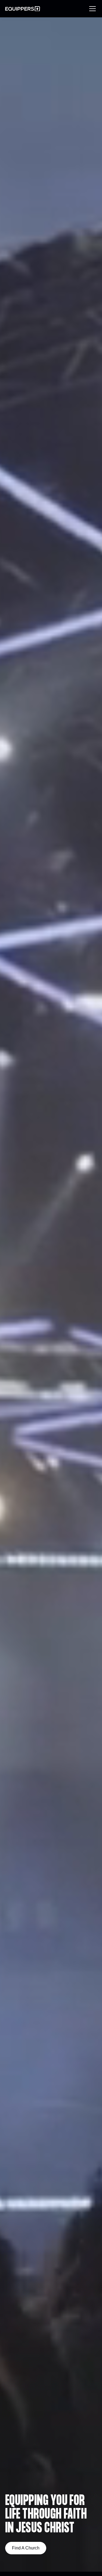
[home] (23, 9)
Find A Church (26, 2548)
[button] (91, 9)
